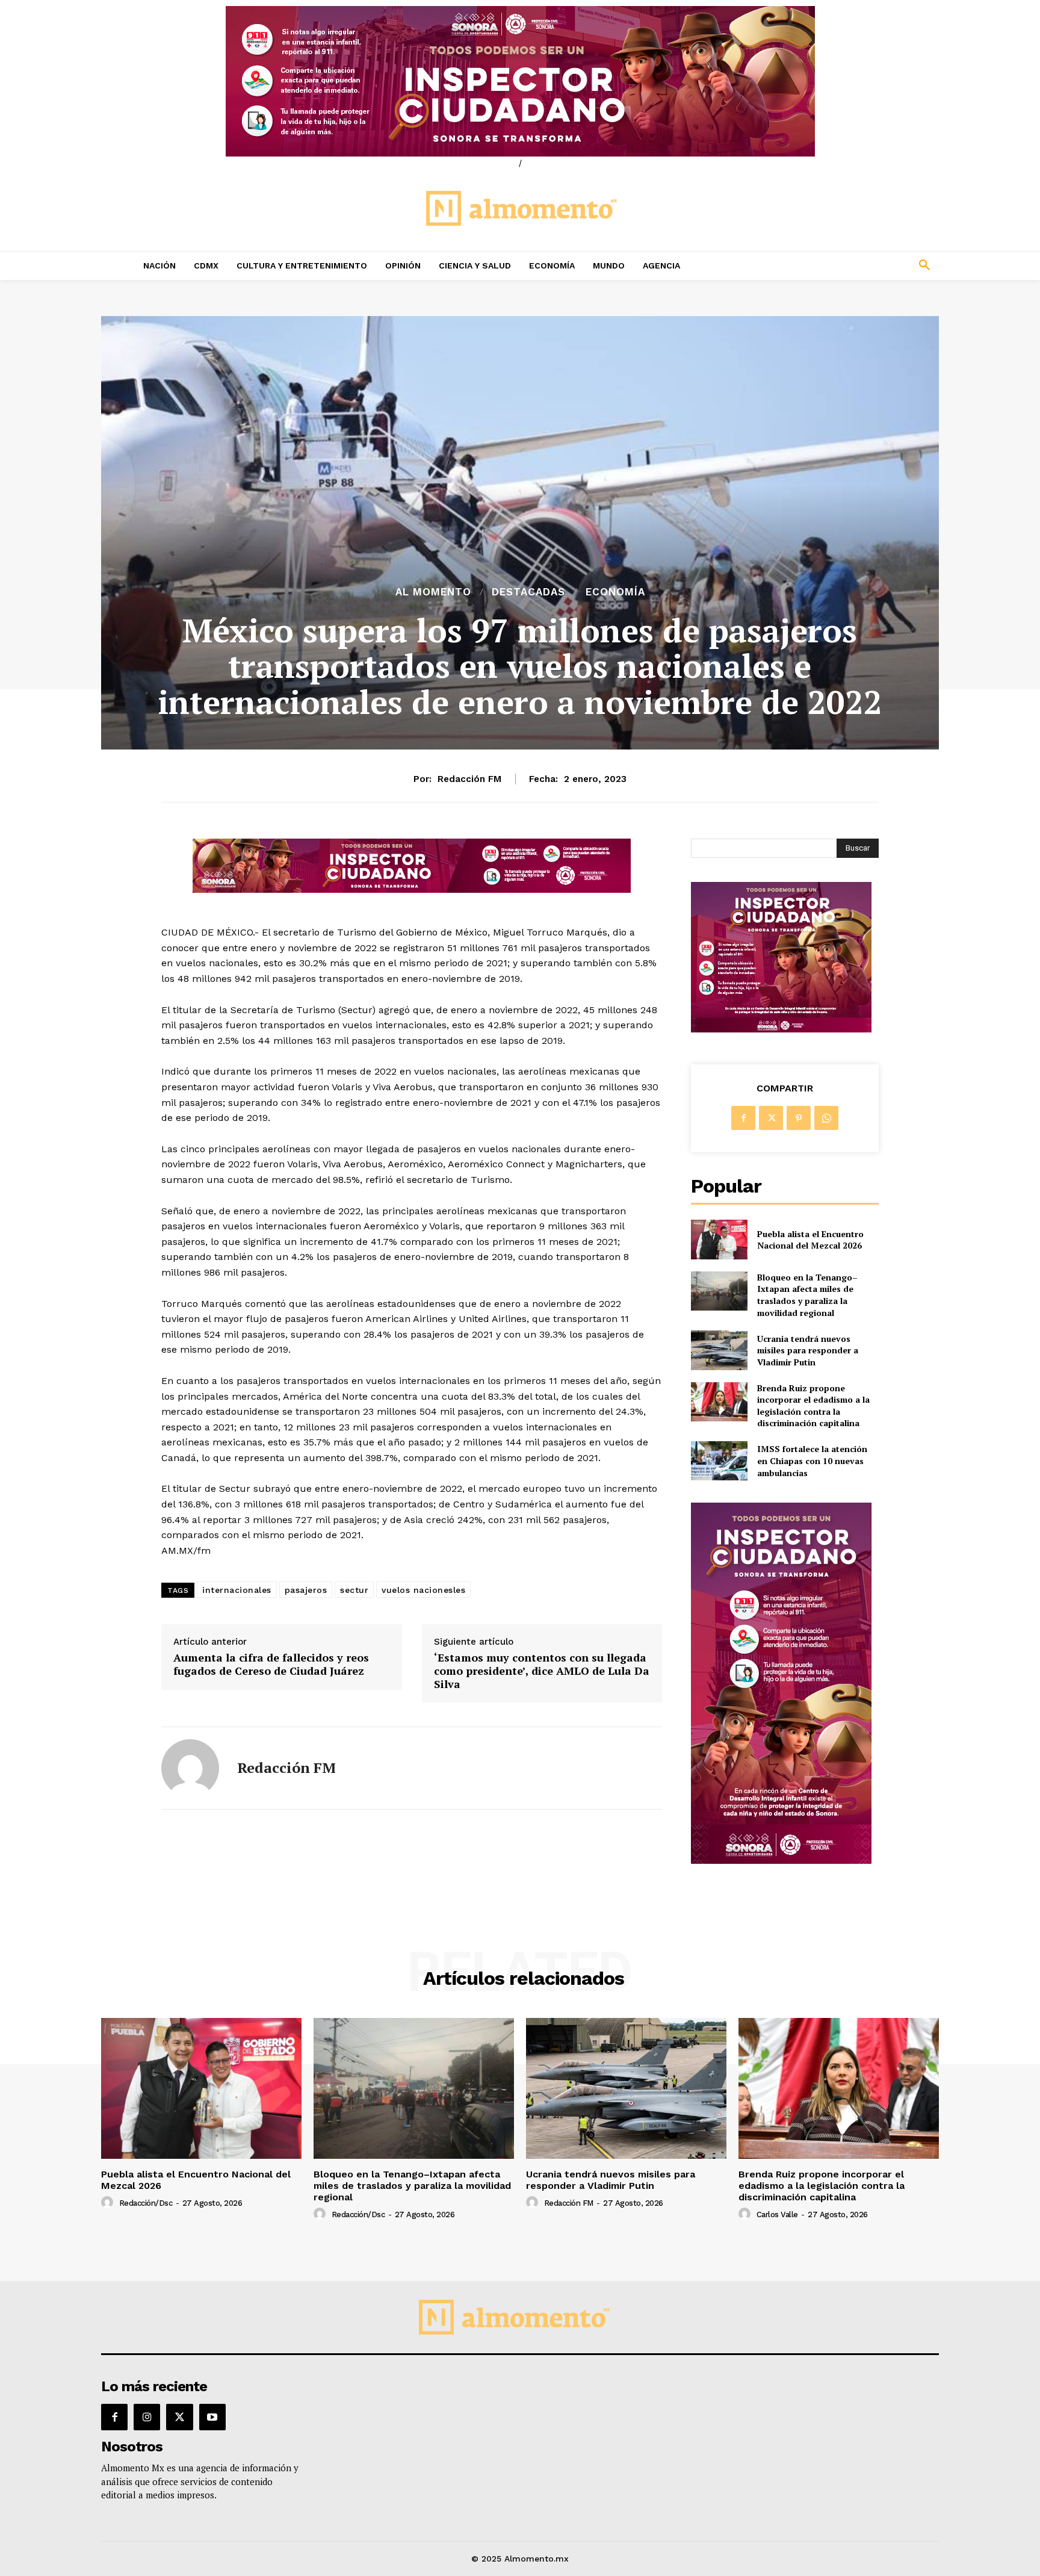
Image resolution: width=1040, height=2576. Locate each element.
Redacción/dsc (146, 2203)
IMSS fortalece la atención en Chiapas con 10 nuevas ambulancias (812, 1460)
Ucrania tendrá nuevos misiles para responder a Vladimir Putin (808, 1350)
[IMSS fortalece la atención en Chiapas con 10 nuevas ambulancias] (719, 1461)
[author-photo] (109, 2203)
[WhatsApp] (826, 1118)
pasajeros (306, 1590)
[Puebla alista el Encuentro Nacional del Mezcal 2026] (719, 1239)
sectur (354, 1590)
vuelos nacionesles (423, 1590)
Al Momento (433, 592)
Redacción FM (469, 779)
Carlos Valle (777, 2214)
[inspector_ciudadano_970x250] (520, 81)
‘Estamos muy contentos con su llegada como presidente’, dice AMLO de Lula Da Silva (542, 1671)
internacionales (237, 1590)
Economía (615, 592)
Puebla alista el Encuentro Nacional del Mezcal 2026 (810, 1240)
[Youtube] (212, 2417)
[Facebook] (743, 1118)
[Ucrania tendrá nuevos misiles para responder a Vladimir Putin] (719, 1350)
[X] (771, 1118)
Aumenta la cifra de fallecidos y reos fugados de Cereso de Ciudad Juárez (271, 1664)
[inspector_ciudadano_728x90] (412, 889)
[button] (845, 265)
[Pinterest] (799, 1118)
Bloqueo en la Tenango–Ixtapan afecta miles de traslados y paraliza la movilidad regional (807, 1295)
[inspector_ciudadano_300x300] (781, 1029)
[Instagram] (147, 2417)
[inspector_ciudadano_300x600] (781, 1861)
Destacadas (528, 592)
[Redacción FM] (190, 1768)
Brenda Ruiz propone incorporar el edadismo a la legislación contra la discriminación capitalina (813, 1406)
